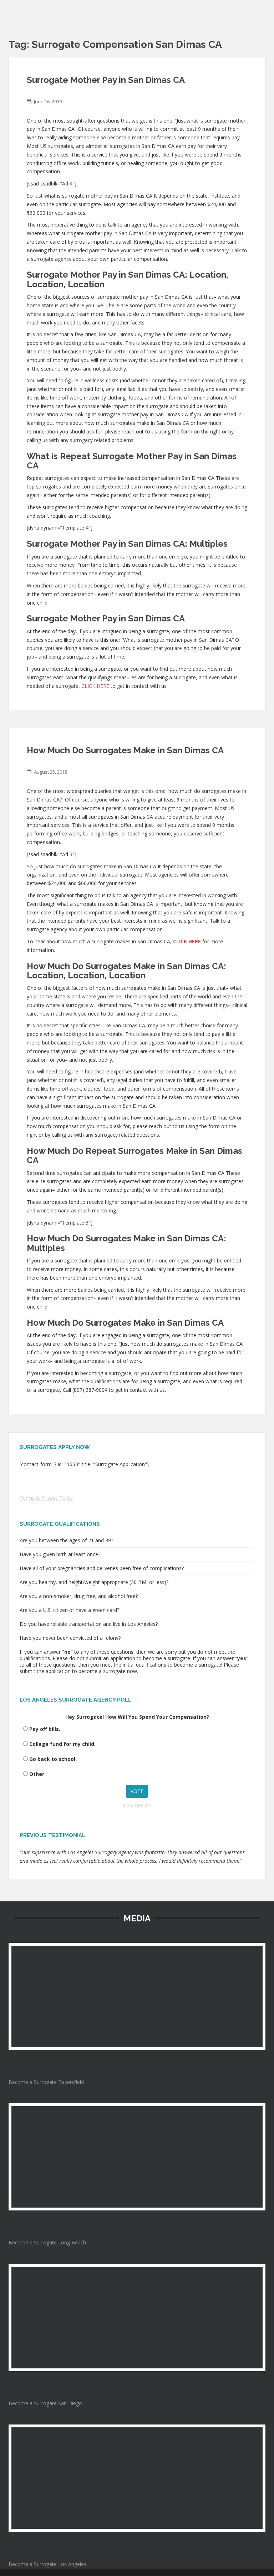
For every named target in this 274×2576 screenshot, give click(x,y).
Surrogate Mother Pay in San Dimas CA (106, 80)
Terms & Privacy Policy (46, 1498)
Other (37, 1774)
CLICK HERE (95, 686)
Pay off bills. (45, 1729)
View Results (137, 1805)
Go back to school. (53, 1759)
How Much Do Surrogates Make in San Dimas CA (125, 750)
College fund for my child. (62, 1744)
